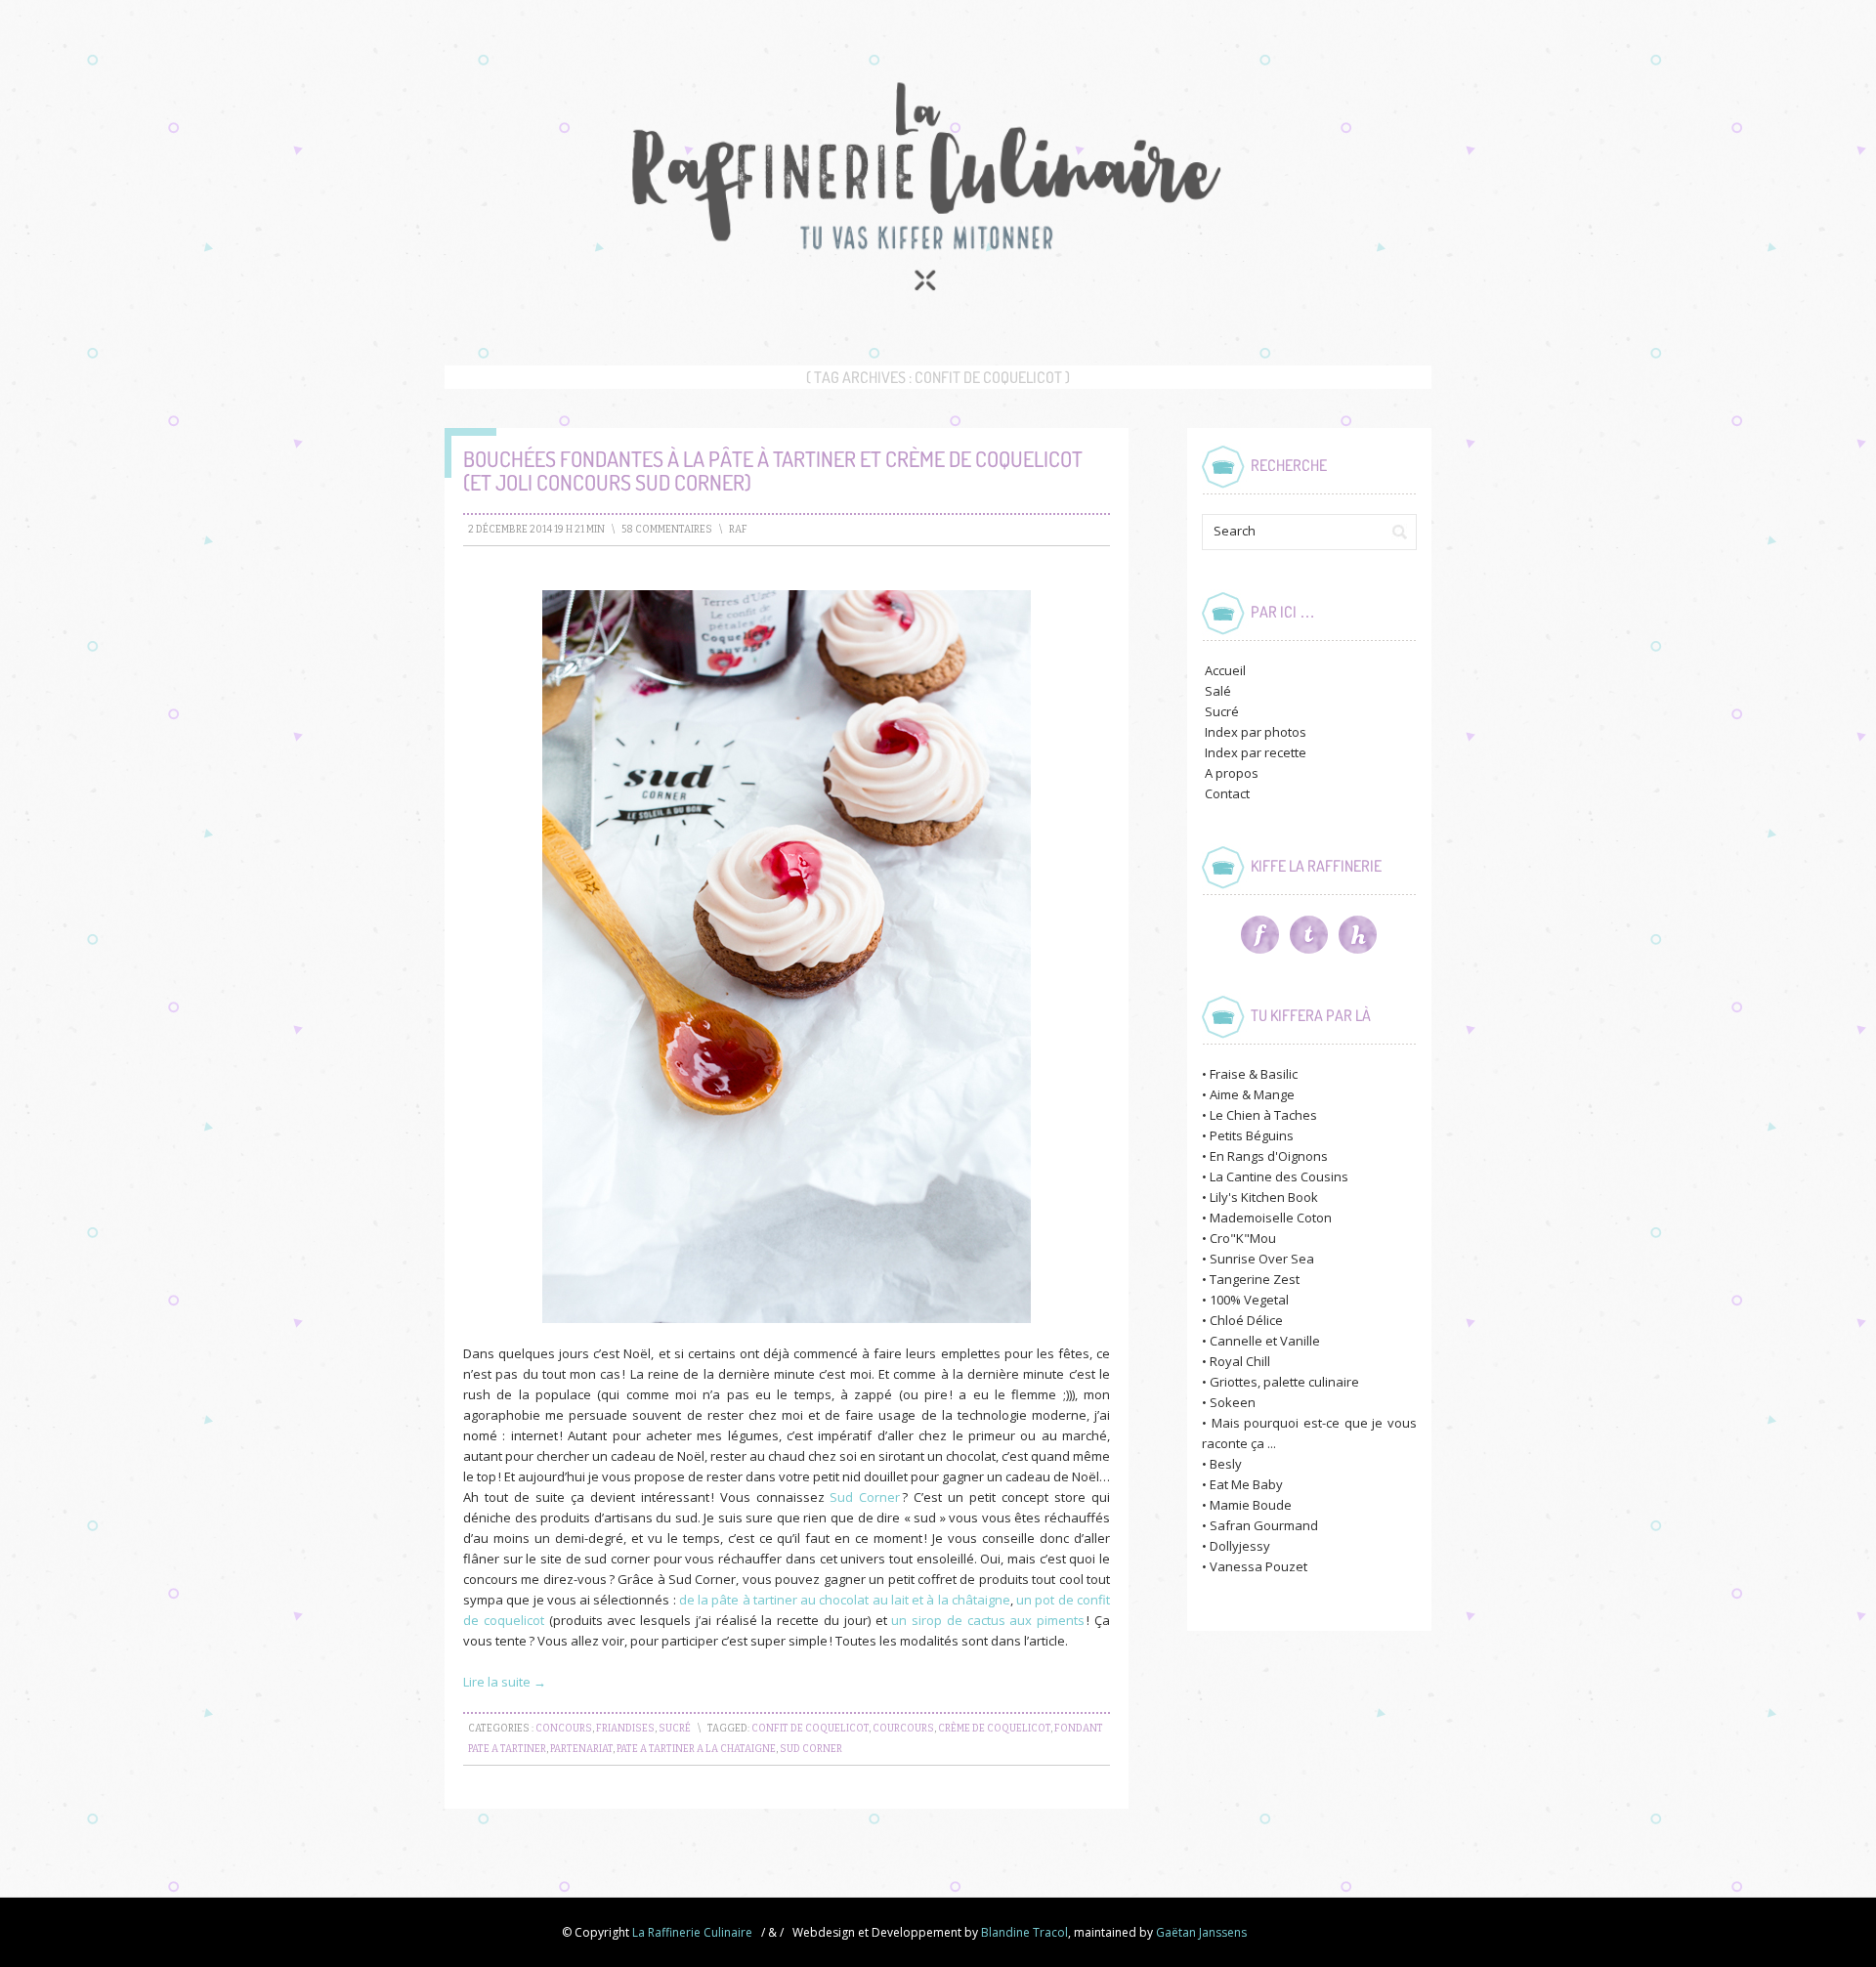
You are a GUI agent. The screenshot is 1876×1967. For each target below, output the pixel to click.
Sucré (675, 1729)
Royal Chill (1240, 1361)
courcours (903, 1729)
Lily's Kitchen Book (1264, 1197)
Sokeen (1233, 1402)
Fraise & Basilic (1254, 1074)
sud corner (811, 1749)
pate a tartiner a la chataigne (696, 1749)
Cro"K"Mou (1243, 1238)
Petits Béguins (1252, 1135)
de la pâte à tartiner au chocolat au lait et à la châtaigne (845, 1600)
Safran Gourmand (1264, 1525)
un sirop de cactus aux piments (988, 1620)
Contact (1227, 793)
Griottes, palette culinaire (1284, 1382)
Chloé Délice (1246, 1320)
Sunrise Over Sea (1262, 1259)
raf (738, 530)
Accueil (1225, 670)
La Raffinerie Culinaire (692, 1932)
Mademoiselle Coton (1271, 1218)
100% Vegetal (1249, 1300)
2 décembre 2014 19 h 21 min (536, 530)
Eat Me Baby (1246, 1484)
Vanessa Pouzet (1258, 1566)
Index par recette (1256, 752)
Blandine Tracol (1024, 1932)
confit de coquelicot (810, 1729)
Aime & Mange (1252, 1094)
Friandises (625, 1729)
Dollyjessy (1240, 1546)
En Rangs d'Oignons (1269, 1156)
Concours (564, 1729)
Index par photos (1256, 732)
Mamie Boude (1251, 1505)
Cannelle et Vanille (1265, 1341)
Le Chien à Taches (1263, 1115)
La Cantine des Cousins (1279, 1176)
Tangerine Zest (1255, 1279)
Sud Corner (865, 1497)
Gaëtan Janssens (1201, 1932)
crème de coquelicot (994, 1729)
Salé (1218, 691)
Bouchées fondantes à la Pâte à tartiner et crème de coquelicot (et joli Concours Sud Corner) (773, 470)
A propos (1232, 773)
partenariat (581, 1749)
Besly (1226, 1464)
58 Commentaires (667, 530)
